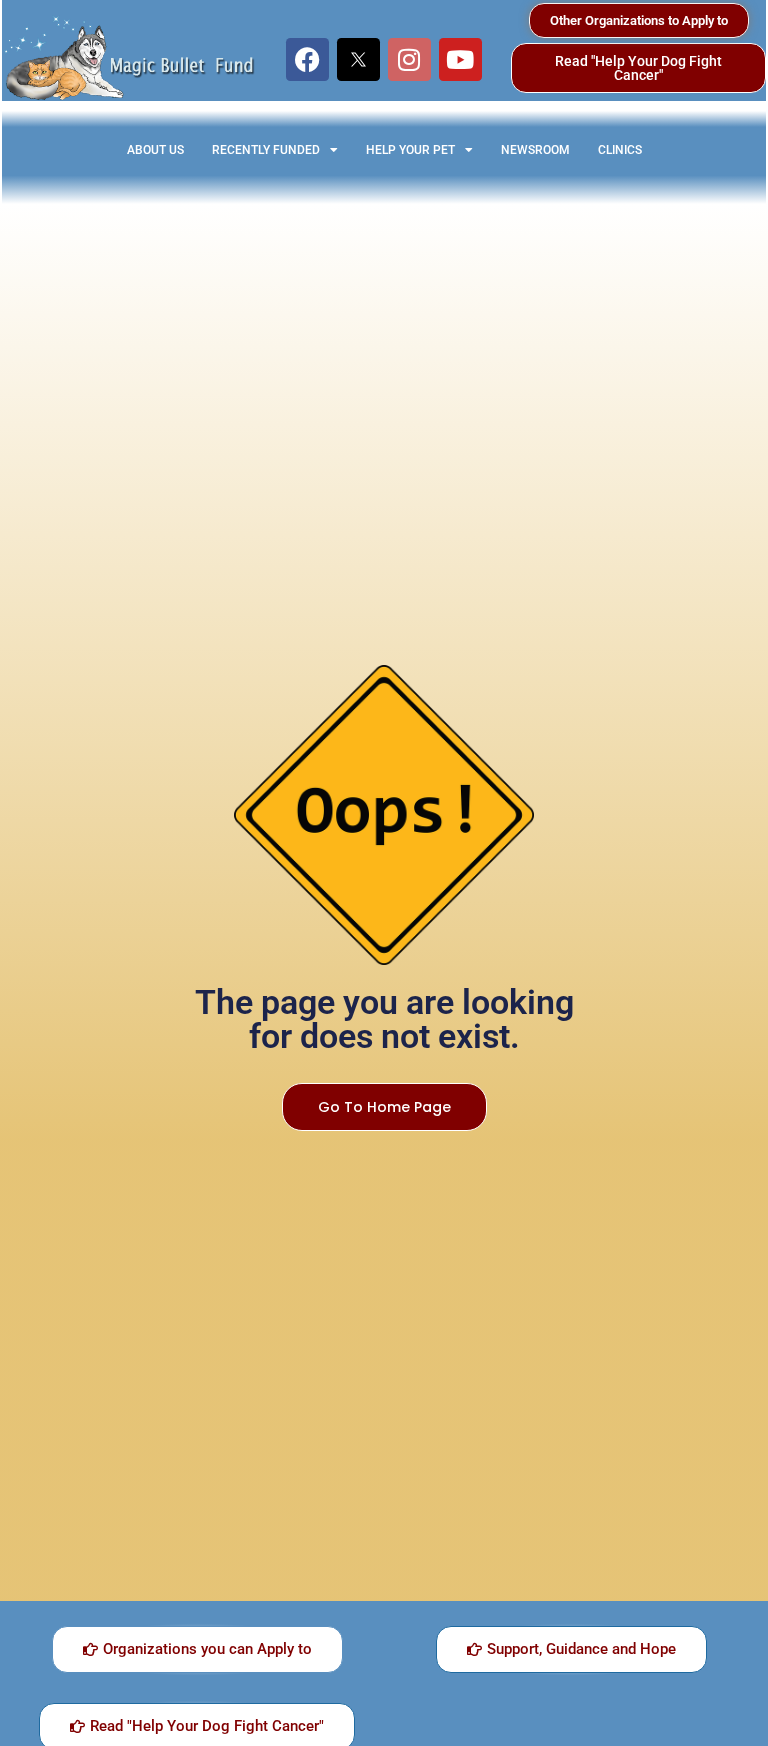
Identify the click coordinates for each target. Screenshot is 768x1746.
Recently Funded (266, 150)
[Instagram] (409, 59)
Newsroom (535, 150)
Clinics (620, 150)
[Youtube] (460, 59)
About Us (155, 150)
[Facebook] (307, 59)
